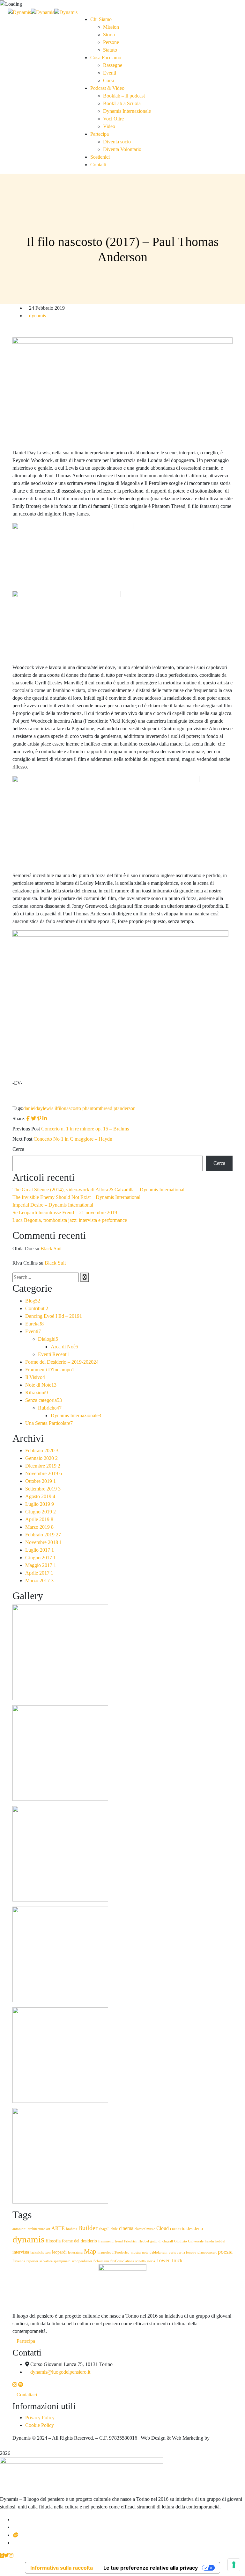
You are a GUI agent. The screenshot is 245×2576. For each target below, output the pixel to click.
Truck (177, 2261)
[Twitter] (33, 1118)
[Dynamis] (19, 12)
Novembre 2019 (44, 1473)
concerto (178, 2229)
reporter (32, 2261)
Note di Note (41, 1385)
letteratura (75, 2252)
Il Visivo (35, 1377)
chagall (104, 2229)
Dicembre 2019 (43, 1466)
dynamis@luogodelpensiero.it (60, 2372)
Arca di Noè (64, 1347)
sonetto (141, 2261)
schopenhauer (82, 2261)
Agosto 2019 (40, 1496)
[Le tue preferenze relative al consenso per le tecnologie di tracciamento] (234, 2565)
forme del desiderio (79, 2241)
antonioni (19, 2229)
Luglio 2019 (40, 1504)
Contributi (37, 1308)
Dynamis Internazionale (76, 1415)
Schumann (101, 2261)
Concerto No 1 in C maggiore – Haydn (73, 1139)
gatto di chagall (162, 2241)
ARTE (58, 2228)
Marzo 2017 (39, 1580)
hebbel (220, 2241)
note (145, 2252)
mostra (136, 2252)
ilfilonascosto (68, 1108)
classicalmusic (145, 2229)
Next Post (22, 1139)
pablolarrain (159, 2252)
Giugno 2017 (41, 1558)
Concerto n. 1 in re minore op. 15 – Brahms (85, 1129)
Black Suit (51, 1248)
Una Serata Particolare (49, 1423)
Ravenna (19, 2261)
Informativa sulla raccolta (62, 2568)
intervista (21, 2252)
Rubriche (50, 1408)
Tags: (18, 1108)
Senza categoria (44, 1400)
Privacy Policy (40, 2417)
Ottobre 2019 (41, 1481)
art (48, 2229)
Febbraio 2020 (42, 1450)
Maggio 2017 (41, 1565)
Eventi (33, 1331)
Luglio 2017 (40, 1550)
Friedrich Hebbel (137, 2241)
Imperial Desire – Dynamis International (53, 1205)
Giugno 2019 (41, 1512)
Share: (19, 1118)
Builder (88, 2228)
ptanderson (125, 1108)
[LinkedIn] (45, 1118)
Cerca (18, 1149)
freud (119, 2241)
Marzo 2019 (39, 1527)
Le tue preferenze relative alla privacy (151, 2568)
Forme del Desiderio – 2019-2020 (62, 1362)
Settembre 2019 (43, 1489)
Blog (33, 1301)
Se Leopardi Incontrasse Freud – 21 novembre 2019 (65, 1212)
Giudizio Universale (189, 2241)
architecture (36, 2229)
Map (90, 2251)
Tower (163, 2261)
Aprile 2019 (39, 1519)
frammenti (106, 2241)
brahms (71, 2229)
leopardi (59, 2252)
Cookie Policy (40, 2425)
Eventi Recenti (54, 1354)
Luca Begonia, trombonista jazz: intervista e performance (70, 1220)
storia (151, 2261)
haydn (209, 2241)
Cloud (163, 2228)
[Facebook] (28, 1118)
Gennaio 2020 (41, 1458)
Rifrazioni (37, 1393)
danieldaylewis (38, 1108)
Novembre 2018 (44, 1542)
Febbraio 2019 (43, 1535)
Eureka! (34, 1324)
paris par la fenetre (182, 2252)
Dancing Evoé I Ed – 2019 (54, 1316)
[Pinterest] (39, 1118)
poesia (225, 2252)
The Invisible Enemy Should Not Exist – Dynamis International (76, 1197)
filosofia (53, 2241)
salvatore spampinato (55, 2261)
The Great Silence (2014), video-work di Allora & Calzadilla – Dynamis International (98, 1190)
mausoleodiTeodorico (114, 2252)
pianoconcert (207, 2252)
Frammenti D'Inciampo (50, 1370)
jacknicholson (41, 2252)
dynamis (37, 316)
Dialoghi (48, 1339)
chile (114, 2229)
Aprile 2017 (39, 1573)
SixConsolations (122, 2261)
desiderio (195, 2229)
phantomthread (97, 1108)
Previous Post (26, 1129)
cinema (126, 2228)
